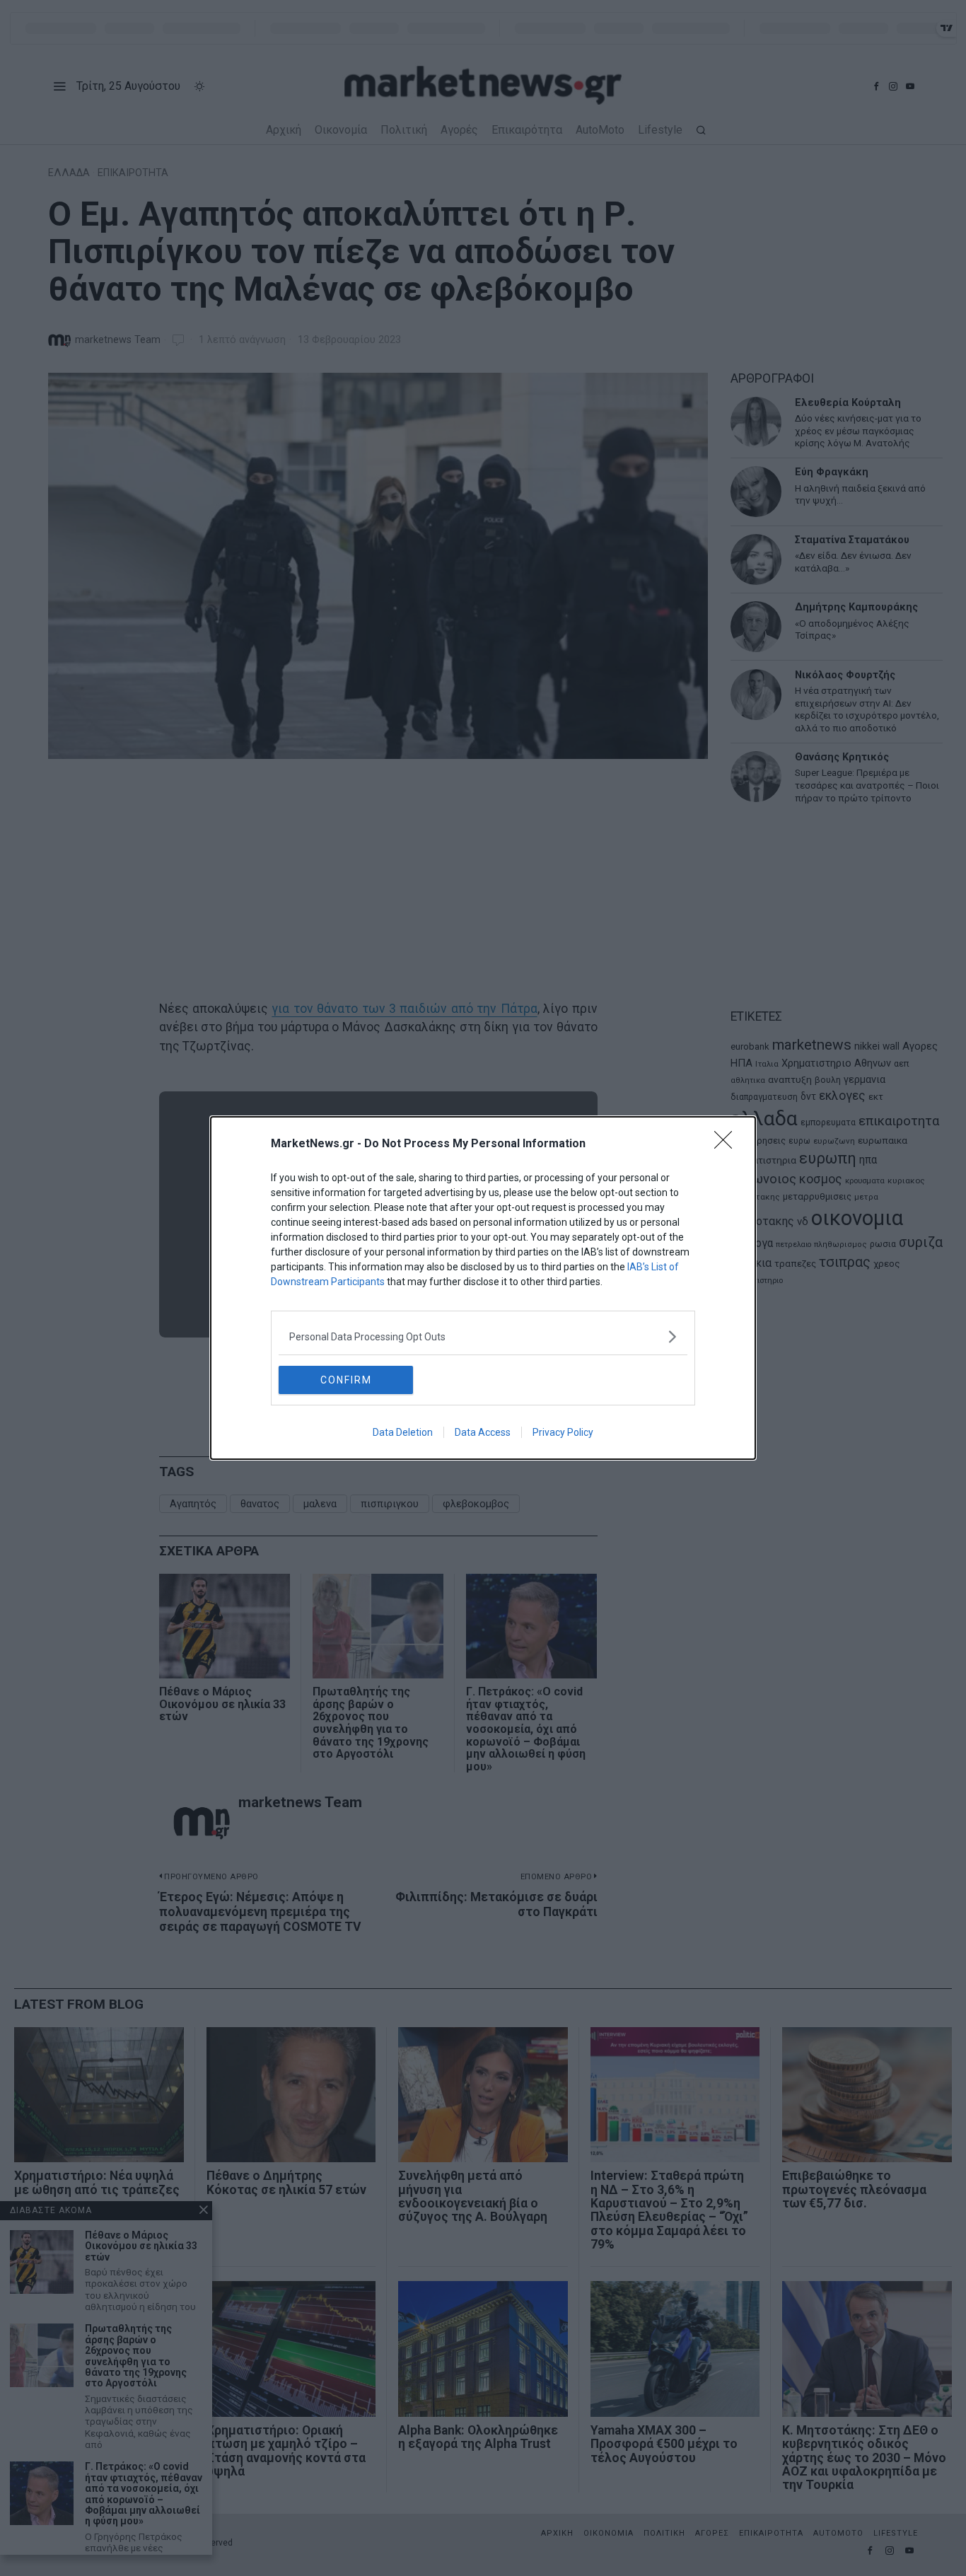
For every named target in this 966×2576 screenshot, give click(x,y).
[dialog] (483, 1288)
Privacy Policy (563, 1432)
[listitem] (483, 1336)
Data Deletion (403, 1432)
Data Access (483, 1432)
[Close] (728, 1144)
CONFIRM (346, 1380)
